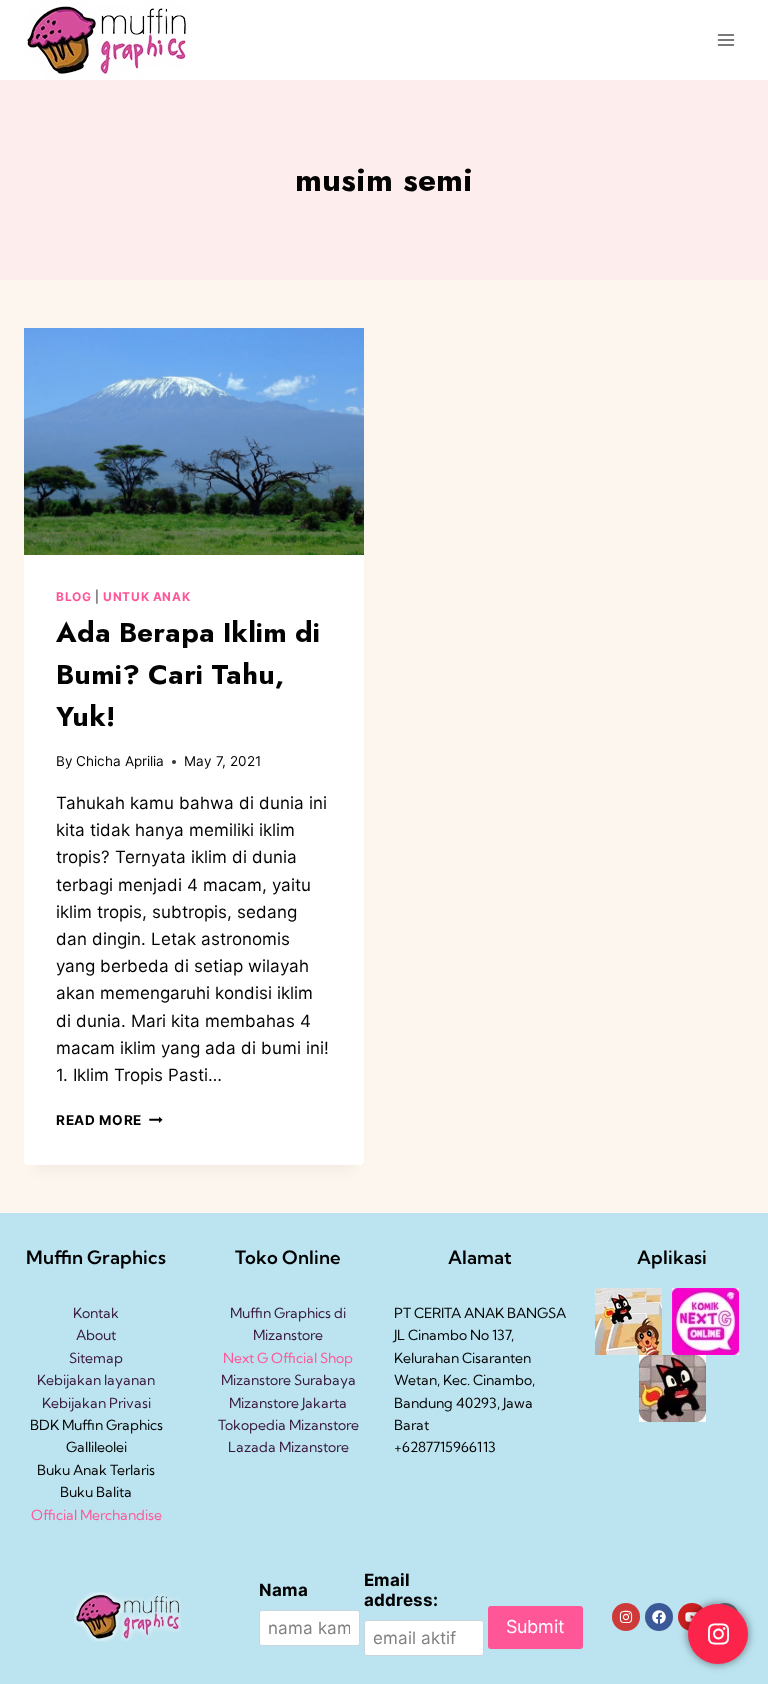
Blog (73, 596)
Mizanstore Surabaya (288, 1380)
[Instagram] (626, 1617)
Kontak (96, 1313)
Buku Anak (72, 1470)
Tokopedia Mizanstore (288, 1425)
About (96, 1335)
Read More (109, 1120)
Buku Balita (96, 1492)
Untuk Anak (146, 596)
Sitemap (96, 1358)
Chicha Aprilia (120, 761)
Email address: (401, 1590)
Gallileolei (96, 1447)
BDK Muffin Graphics (96, 1425)
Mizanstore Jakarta (288, 1403)
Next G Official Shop (288, 1358)
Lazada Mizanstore (288, 1447)
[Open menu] (725, 39)
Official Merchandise (96, 1515)
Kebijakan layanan (96, 1380)
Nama (283, 1590)
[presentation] (194, 441)
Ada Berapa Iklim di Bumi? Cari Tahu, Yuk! (188, 674)
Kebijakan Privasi (96, 1403)
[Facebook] (659, 1617)
